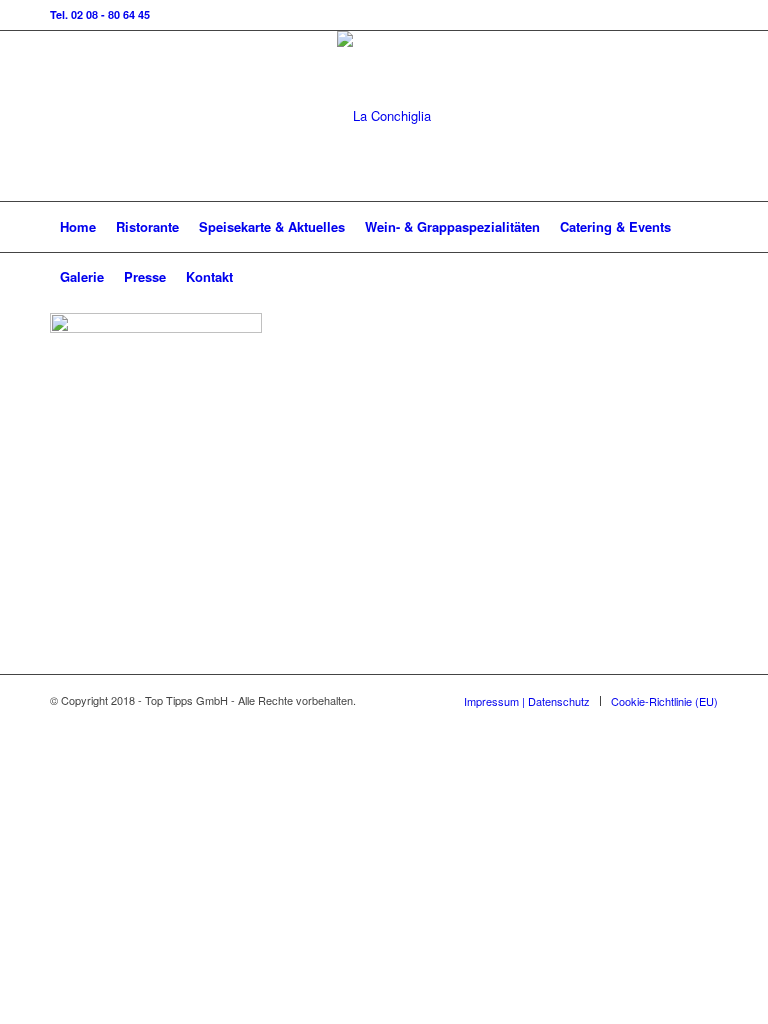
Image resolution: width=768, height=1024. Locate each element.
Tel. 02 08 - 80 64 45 (100, 14)
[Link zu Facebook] (703, 116)
